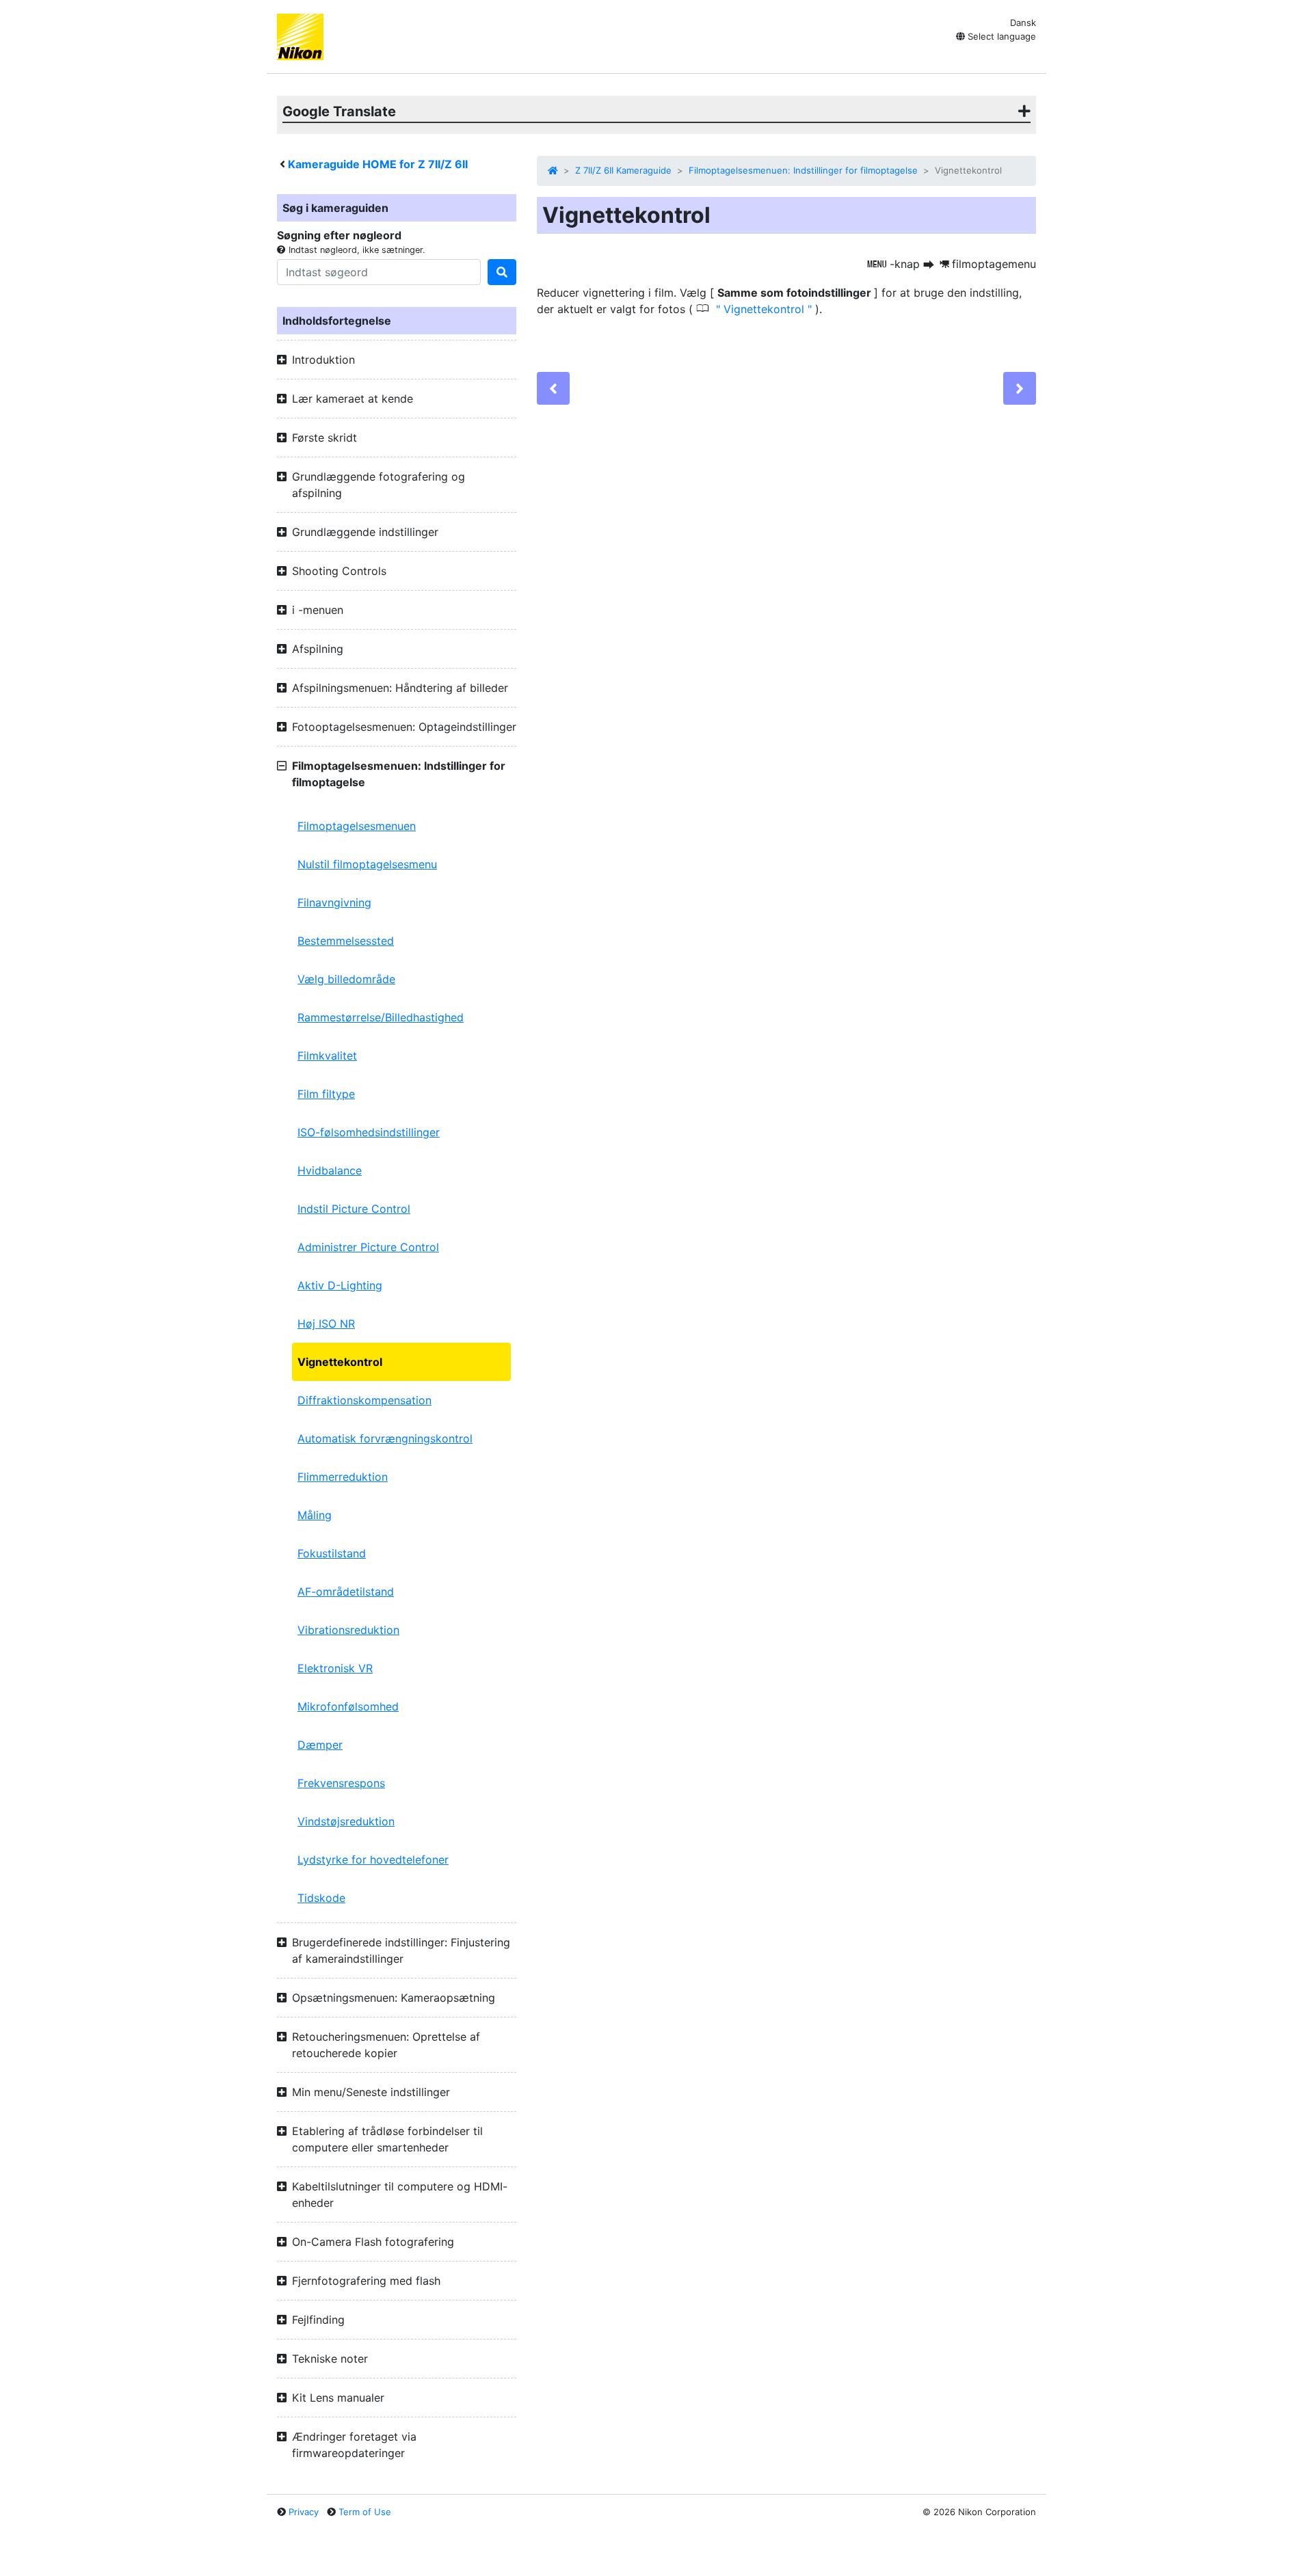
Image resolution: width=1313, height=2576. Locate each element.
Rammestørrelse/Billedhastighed (381, 1017)
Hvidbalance (330, 1170)
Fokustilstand (332, 1553)
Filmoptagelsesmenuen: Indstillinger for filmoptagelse (803, 170)
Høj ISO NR (326, 1324)
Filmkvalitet (327, 1056)
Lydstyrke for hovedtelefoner (373, 1860)
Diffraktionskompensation (364, 1400)
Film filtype (326, 1094)
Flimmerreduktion (343, 1477)
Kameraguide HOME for (378, 164)
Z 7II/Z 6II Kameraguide (623, 170)
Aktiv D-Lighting (340, 1285)
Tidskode (321, 1898)
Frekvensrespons (341, 1783)
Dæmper (320, 1745)
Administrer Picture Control (368, 1247)
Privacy (304, 2512)
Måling (315, 1515)
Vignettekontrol (340, 1362)
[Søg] (502, 272)
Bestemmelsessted (346, 941)
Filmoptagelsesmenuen (357, 826)
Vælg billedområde (346, 979)
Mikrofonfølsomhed (348, 1706)
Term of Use (365, 2512)
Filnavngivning (334, 902)
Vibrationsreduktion (348, 1630)
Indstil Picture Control (354, 1209)
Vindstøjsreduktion (346, 1821)
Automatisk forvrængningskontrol (385, 1438)
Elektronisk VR (335, 1668)
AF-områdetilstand (346, 1592)
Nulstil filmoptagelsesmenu (367, 864)
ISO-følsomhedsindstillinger (369, 1132)
